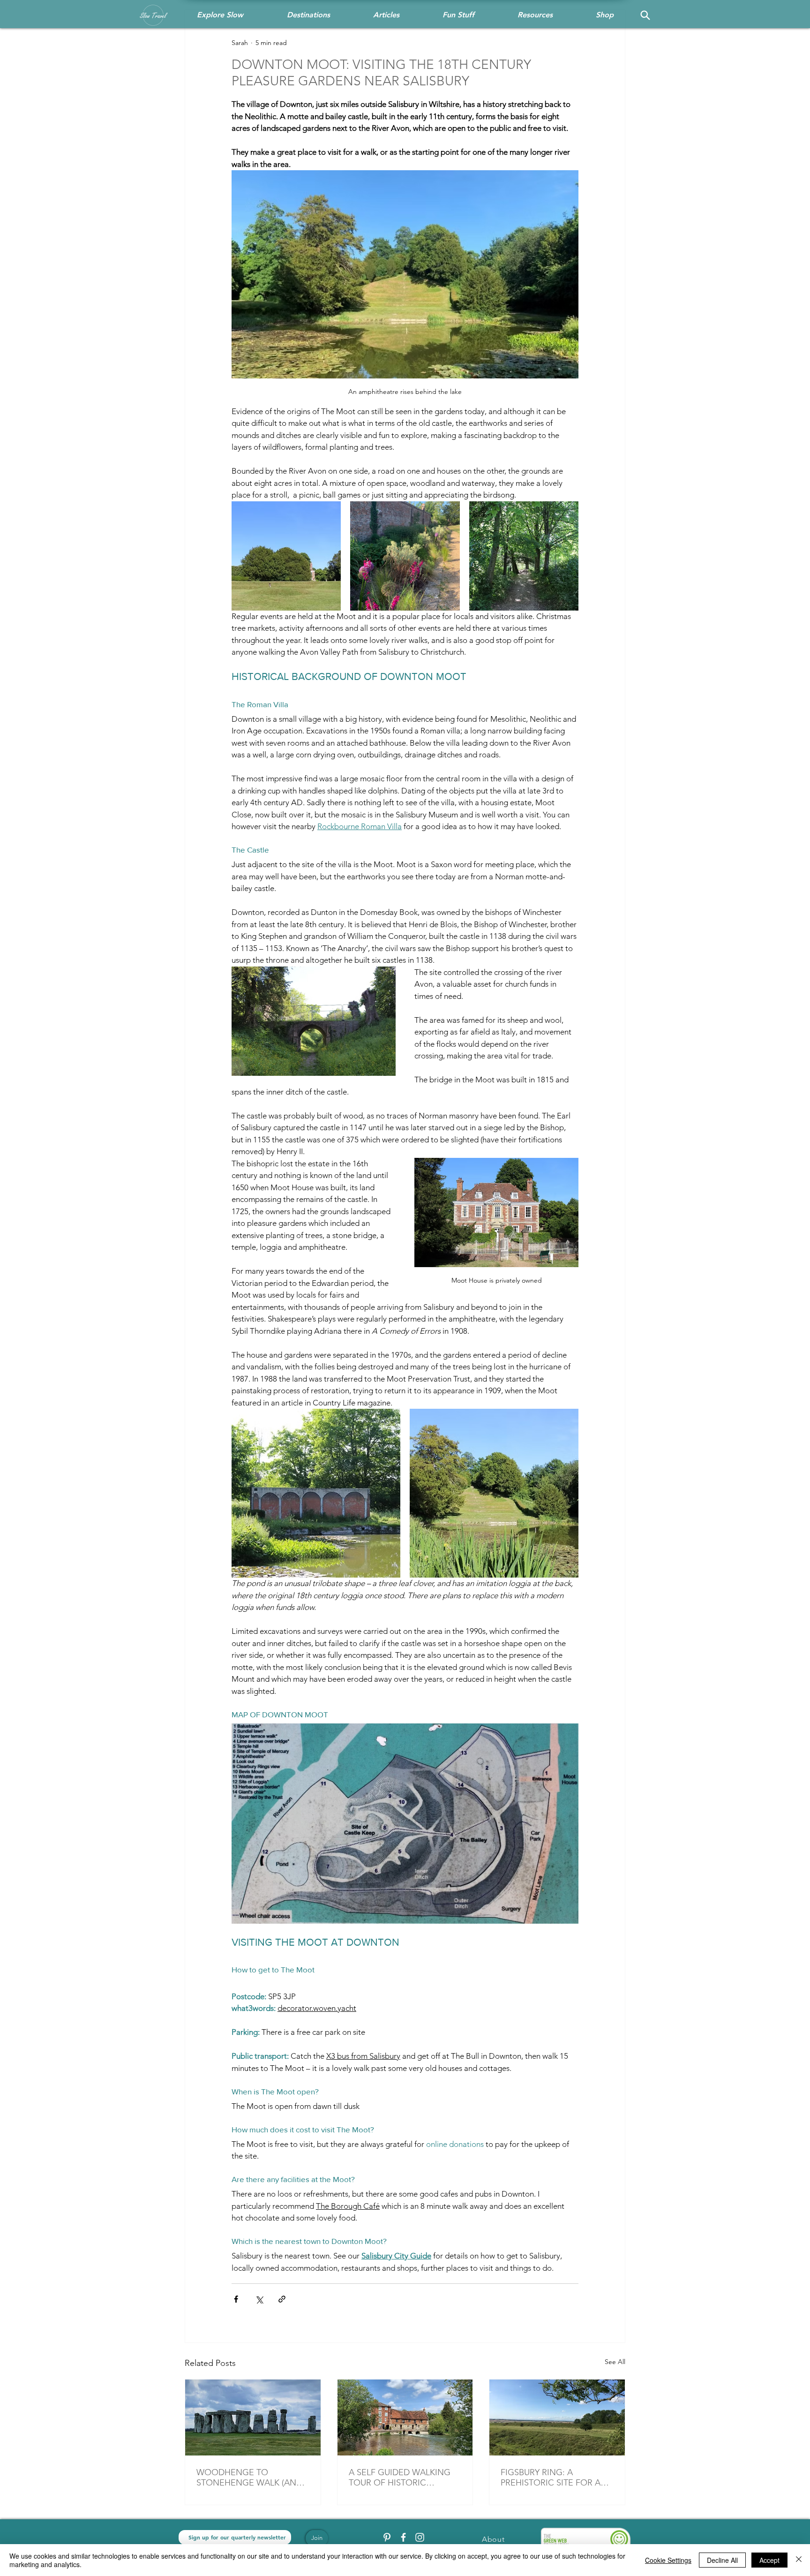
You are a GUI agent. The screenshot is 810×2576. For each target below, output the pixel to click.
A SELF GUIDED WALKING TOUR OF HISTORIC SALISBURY (400, 2478)
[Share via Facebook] (236, 2299)
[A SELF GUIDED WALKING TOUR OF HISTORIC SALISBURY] (405, 2417)
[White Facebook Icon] (403, 2537)
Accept (769, 2560)
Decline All (722, 2560)
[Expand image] (286, 556)
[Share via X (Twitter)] (259, 2299)
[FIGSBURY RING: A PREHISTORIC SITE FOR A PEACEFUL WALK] (557, 2417)
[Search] (645, 15)
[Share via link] (282, 2299)
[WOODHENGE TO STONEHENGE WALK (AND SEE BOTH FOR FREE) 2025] (253, 2417)
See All (615, 2362)
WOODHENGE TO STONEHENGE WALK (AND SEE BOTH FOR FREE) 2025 (249, 2478)
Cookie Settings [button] (668, 2560)
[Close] (799, 2560)
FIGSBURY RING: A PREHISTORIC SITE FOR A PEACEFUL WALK (551, 2478)
